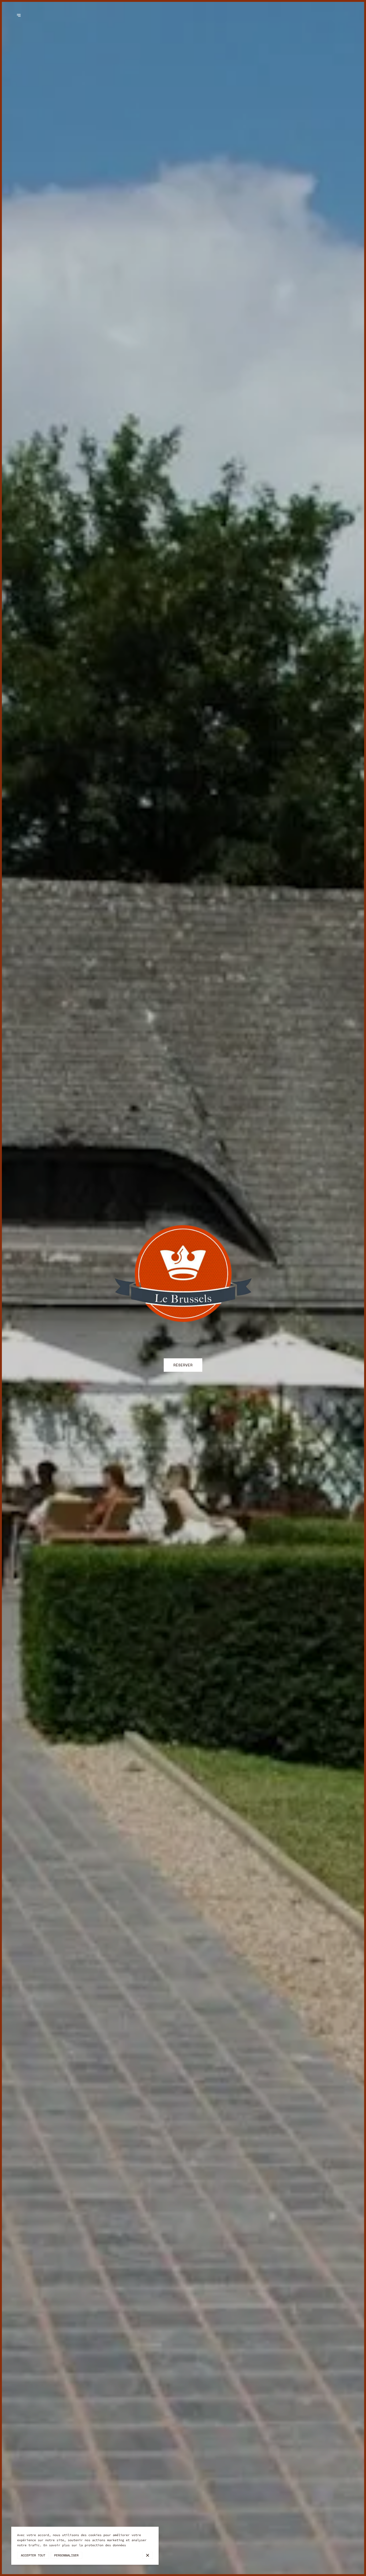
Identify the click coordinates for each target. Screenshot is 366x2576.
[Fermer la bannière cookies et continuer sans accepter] (147, 2555)
